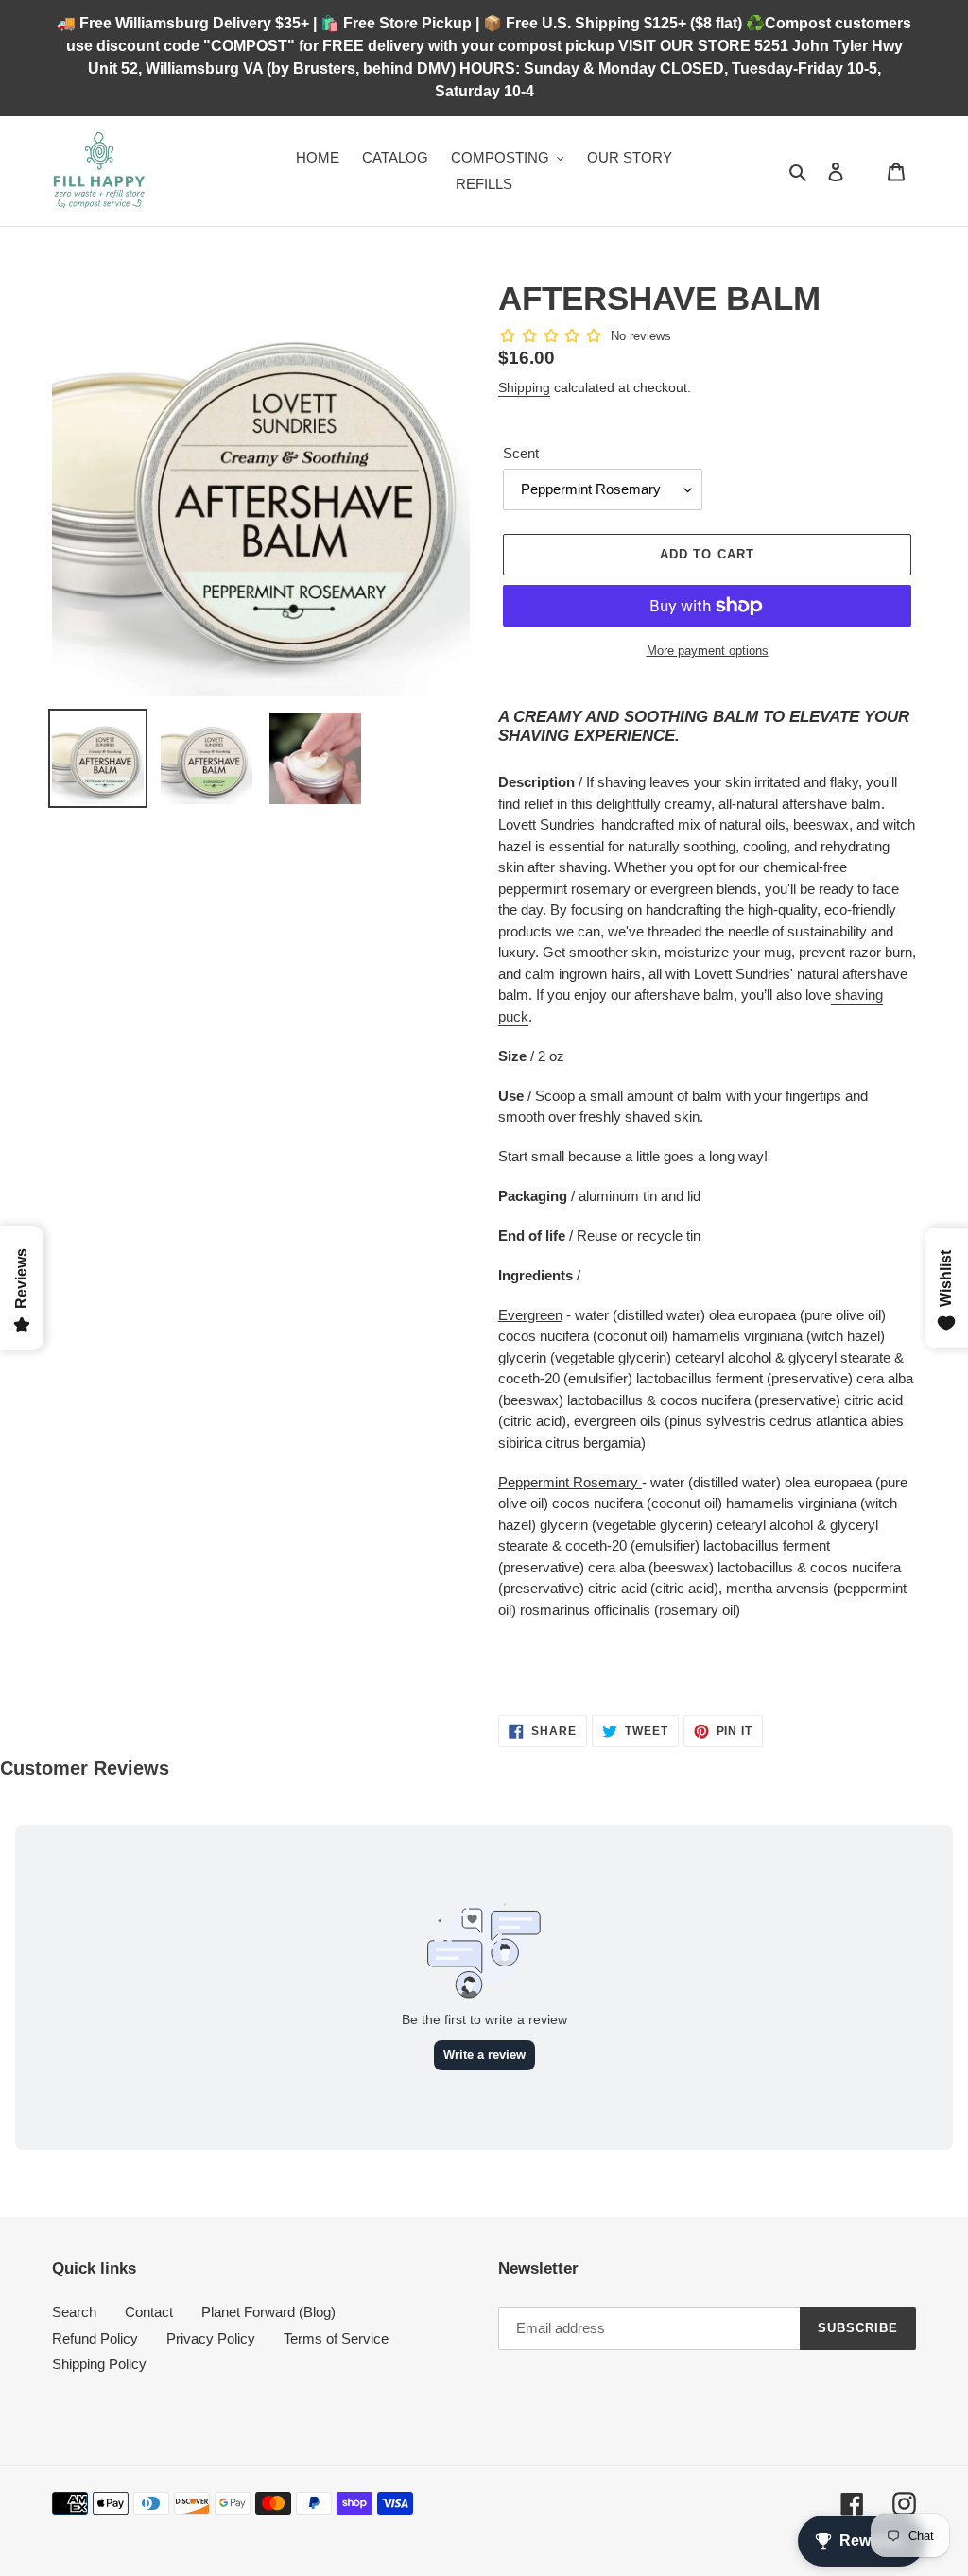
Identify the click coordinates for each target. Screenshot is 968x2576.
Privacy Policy (211, 2338)
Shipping (524, 387)
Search (74, 2312)
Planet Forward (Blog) (268, 2312)
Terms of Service (336, 2338)
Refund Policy (95, 2338)
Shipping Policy (99, 2364)
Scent (521, 453)
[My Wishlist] (866, 171)
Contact (149, 2312)
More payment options (708, 651)
